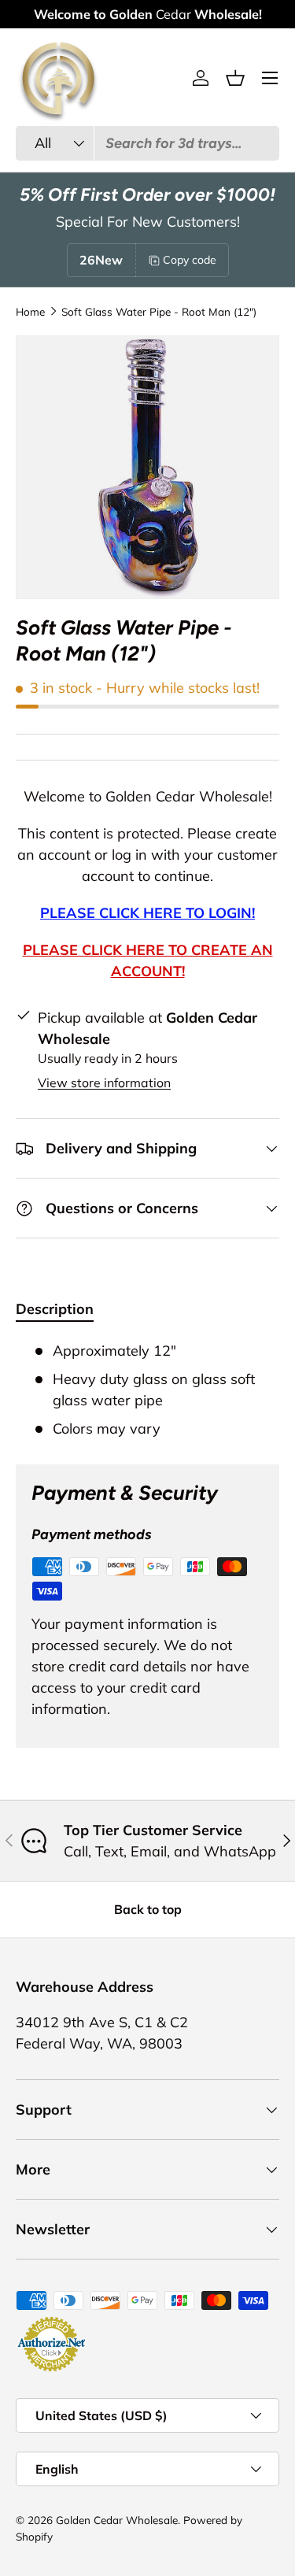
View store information (104, 1083)
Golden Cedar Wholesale (117, 2520)
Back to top (148, 1909)
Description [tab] (55, 1309)
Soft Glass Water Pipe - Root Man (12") (159, 312)
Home (30, 312)
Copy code (190, 260)
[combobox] (147, 143)
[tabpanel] (147, 1390)
